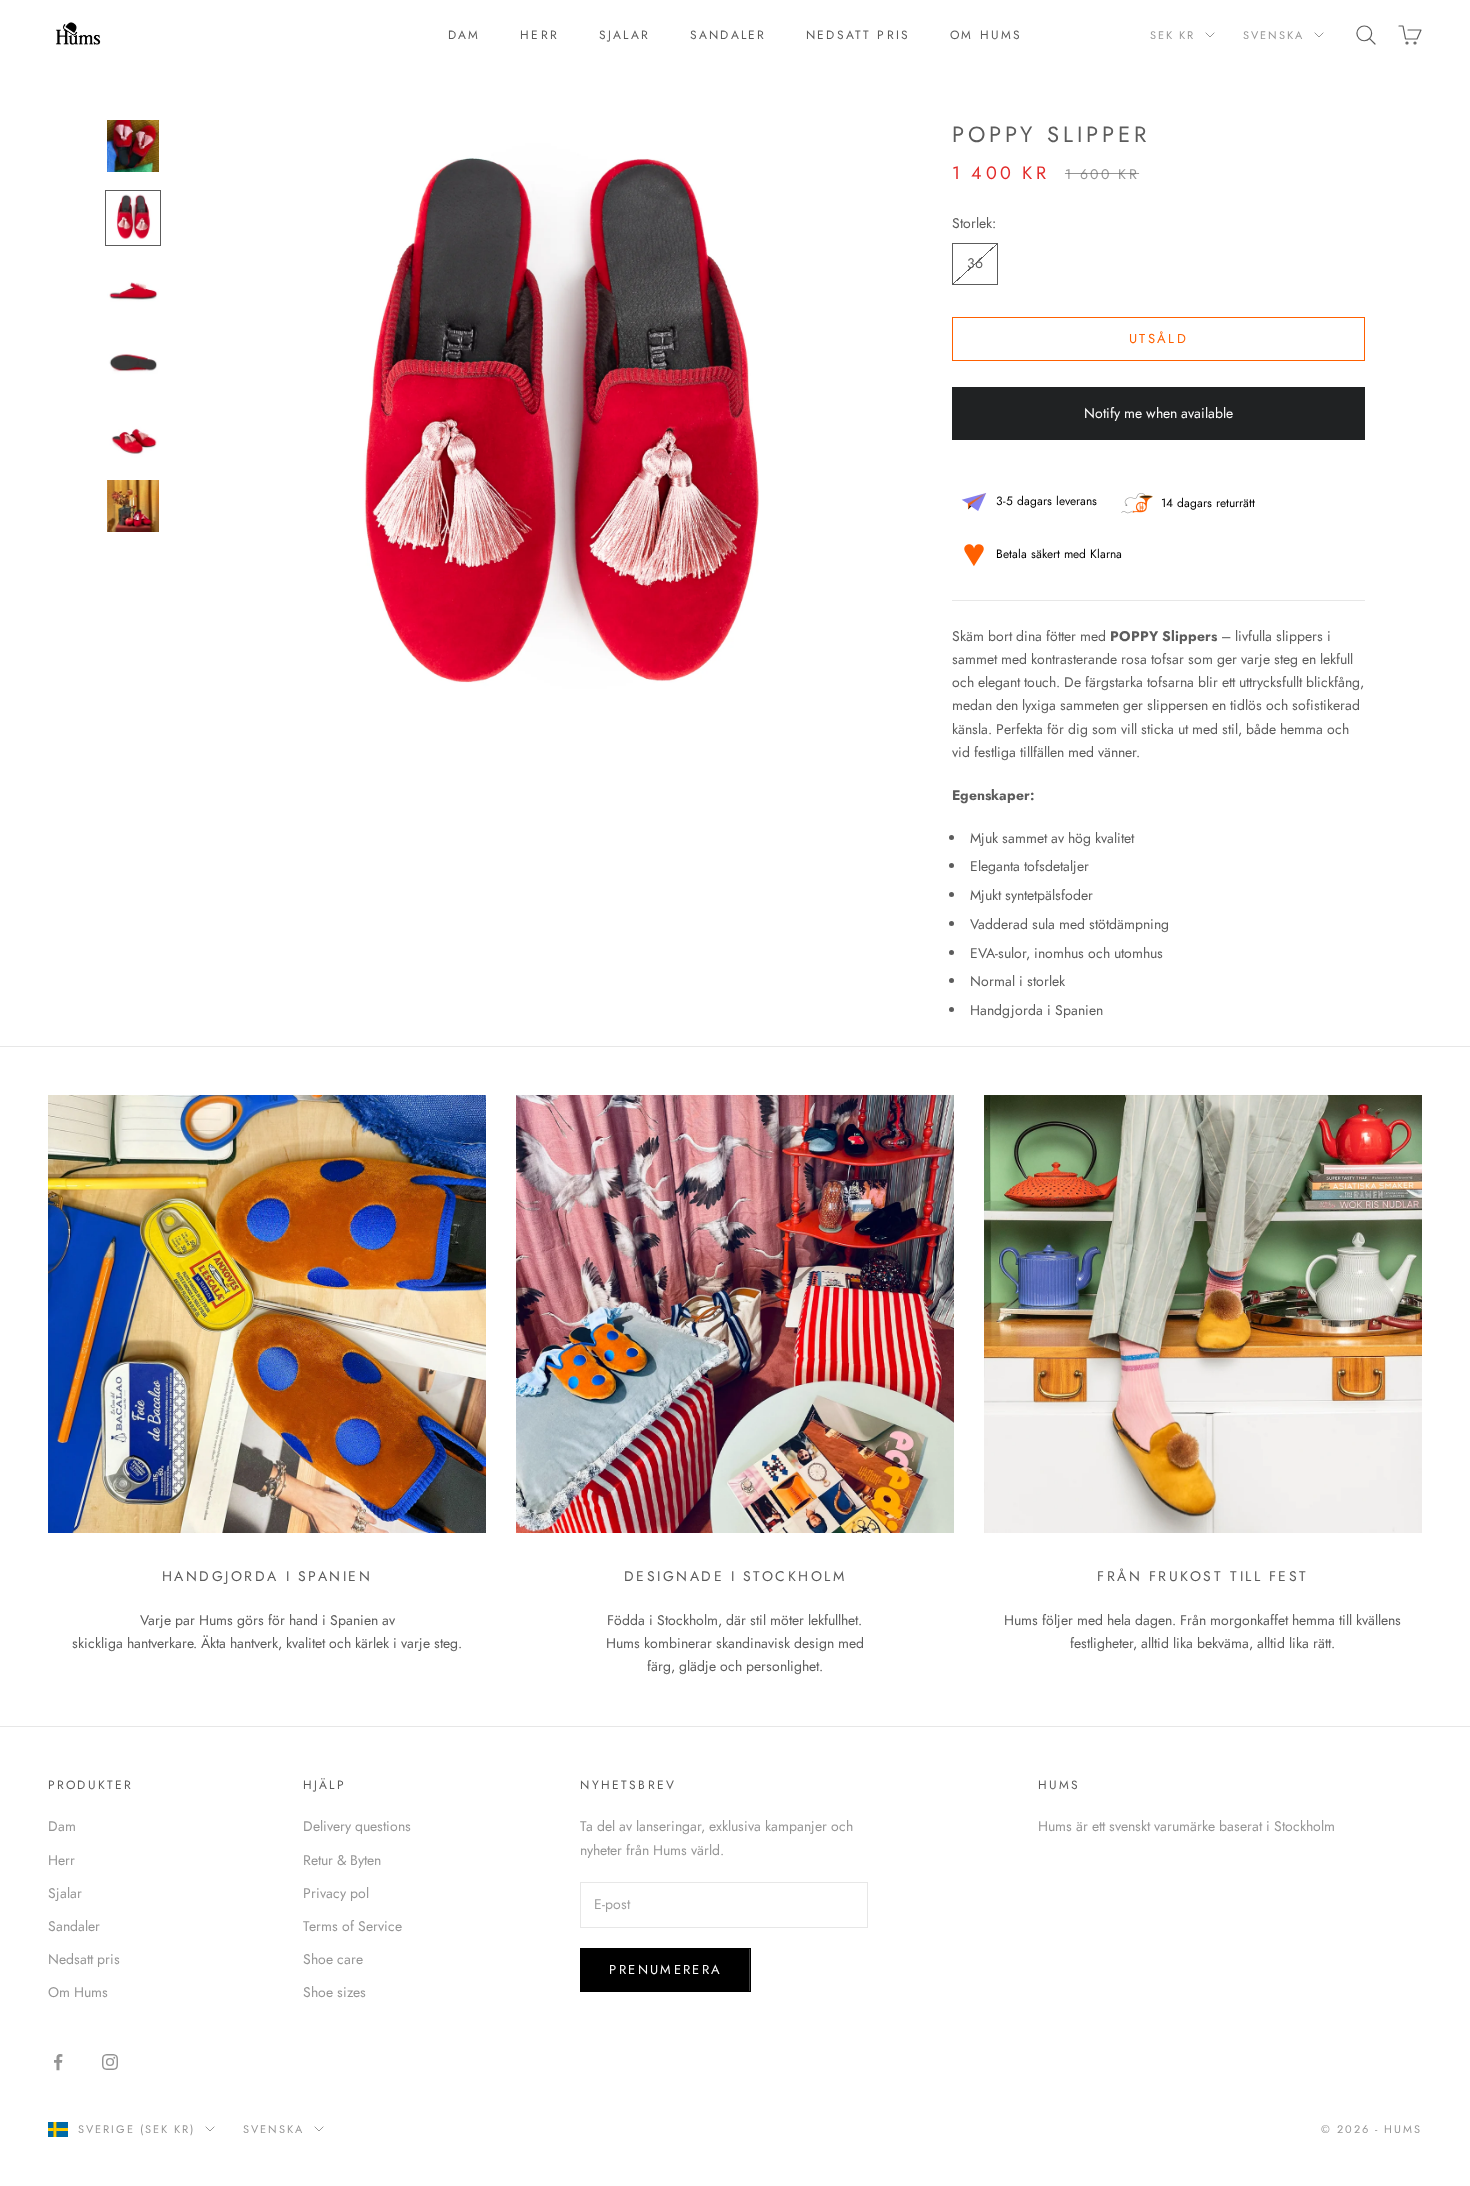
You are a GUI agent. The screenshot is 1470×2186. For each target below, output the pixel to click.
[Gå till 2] (133, 218)
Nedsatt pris (858, 35)
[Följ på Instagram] (110, 2062)
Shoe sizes (334, 1992)
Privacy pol (336, 1893)
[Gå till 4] (133, 362)
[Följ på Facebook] (58, 2062)
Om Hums (986, 35)
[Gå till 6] (133, 506)
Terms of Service (352, 1926)
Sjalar (624, 35)
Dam (464, 35)
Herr (539, 35)
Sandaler (728, 35)
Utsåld (1158, 338)
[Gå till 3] (133, 290)
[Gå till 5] (133, 434)
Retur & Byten (342, 1860)
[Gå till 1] (133, 146)
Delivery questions (357, 1826)
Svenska (1273, 35)
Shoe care (333, 1959)
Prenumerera (665, 1969)
